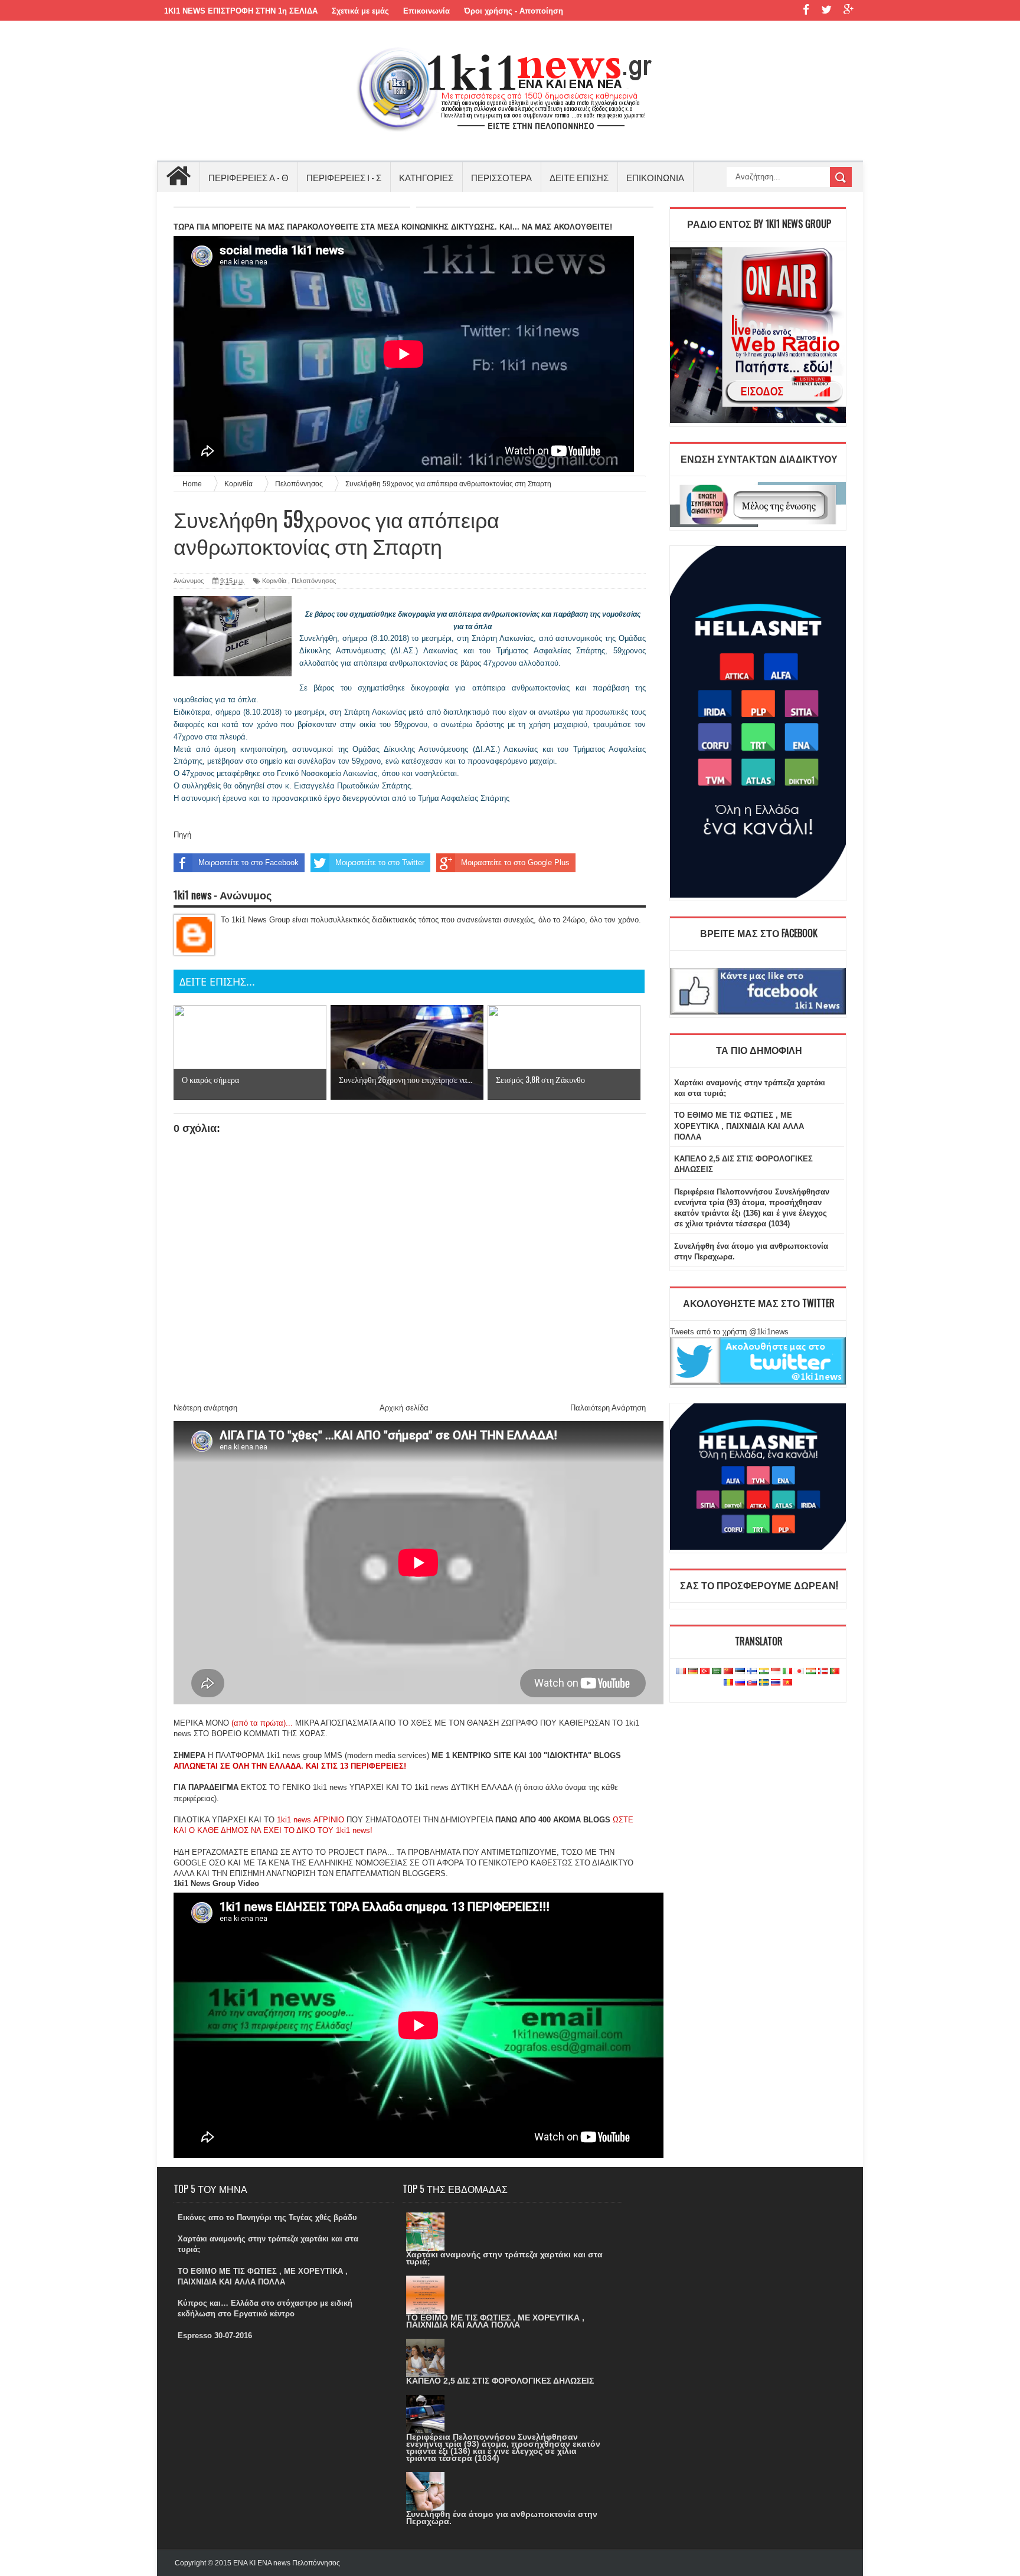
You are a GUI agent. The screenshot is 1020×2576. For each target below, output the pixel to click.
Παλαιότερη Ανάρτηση (608, 1408)
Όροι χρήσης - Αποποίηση (514, 11)
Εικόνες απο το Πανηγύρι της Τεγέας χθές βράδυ (267, 2217)
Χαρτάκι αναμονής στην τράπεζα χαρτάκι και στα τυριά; (504, 2258)
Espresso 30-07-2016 (215, 2336)
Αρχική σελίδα (404, 1408)
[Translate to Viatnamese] (787, 1683)
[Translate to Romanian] (728, 1683)
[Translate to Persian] (811, 1672)
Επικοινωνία (426, 11)
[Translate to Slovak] (752, 1683)
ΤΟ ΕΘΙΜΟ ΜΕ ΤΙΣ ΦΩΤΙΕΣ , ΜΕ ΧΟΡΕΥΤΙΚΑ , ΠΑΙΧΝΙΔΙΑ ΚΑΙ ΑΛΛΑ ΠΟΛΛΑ (739, 1126)
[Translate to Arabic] (717, 1672)
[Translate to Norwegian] (823, 1672)
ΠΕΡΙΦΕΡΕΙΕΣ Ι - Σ (344, 177)
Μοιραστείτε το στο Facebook (249, 863)
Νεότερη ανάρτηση (205, 1408)
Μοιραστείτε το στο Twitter (380, 863)
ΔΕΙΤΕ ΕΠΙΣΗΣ (579, 177)
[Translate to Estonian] (740, 1672)
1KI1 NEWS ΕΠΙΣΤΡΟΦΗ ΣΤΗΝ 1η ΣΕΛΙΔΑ (241, 11)
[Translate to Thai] (776, 1683)
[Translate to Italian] (787, 1672)
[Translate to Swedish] (764, 1683)
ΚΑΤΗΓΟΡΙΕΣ (426, 177)
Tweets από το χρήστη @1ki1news (729, 1332)
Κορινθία (274, 581)
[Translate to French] (681, 1672)
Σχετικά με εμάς (360, 11)
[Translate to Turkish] (705, 1672)
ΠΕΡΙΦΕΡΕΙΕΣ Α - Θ (249, 177)
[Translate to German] (693, 1672)
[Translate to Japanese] (799, 1672)
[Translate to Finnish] (752, 1672)
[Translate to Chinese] (728, 1672)
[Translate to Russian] (740, 1683)
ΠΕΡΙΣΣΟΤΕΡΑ (501, 177)
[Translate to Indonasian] (776, 1672)
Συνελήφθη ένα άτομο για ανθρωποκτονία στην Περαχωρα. (502, 2518)
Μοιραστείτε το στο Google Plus (515, 863)
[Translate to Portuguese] (835, 1672)
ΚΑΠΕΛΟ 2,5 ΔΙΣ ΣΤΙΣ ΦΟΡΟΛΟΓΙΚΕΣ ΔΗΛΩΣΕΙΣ (500, 2381)
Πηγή (182, 835)
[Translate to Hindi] (764, 1672)
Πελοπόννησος (314, 581)
